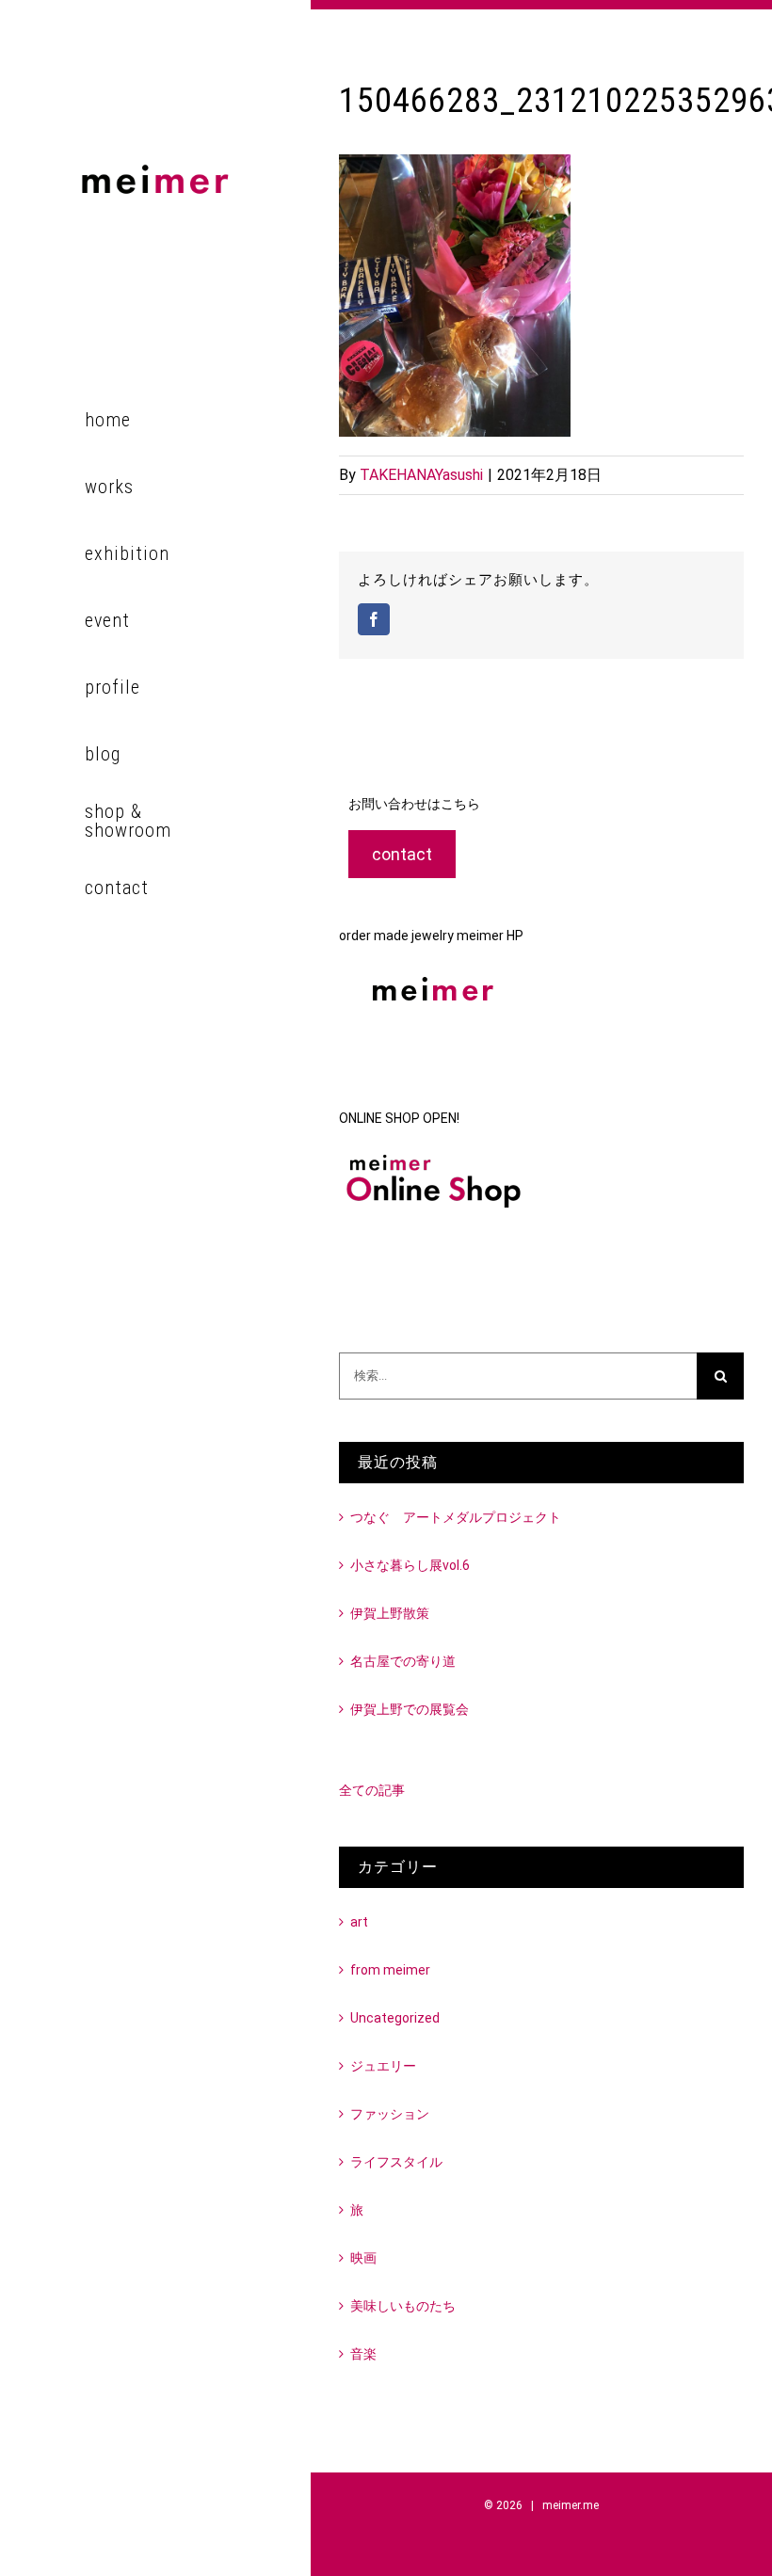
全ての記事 (372, 1790)
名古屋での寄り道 (403, 1661)
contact (402, 854)
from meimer (390, 1970)
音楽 (363, 2354)
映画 (363, 2258)
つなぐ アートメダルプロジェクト (456, 1517)
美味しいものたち (403, 2306)
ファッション (390, 2114)
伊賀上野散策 (390, 1613)
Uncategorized (395, 2018)
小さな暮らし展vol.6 (410, 1565)
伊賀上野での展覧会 (410, 1709)
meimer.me (571, 2505)
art (359, 1922)
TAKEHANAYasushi (421, 475)
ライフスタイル (396, 2162)
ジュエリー (383, 2066)
